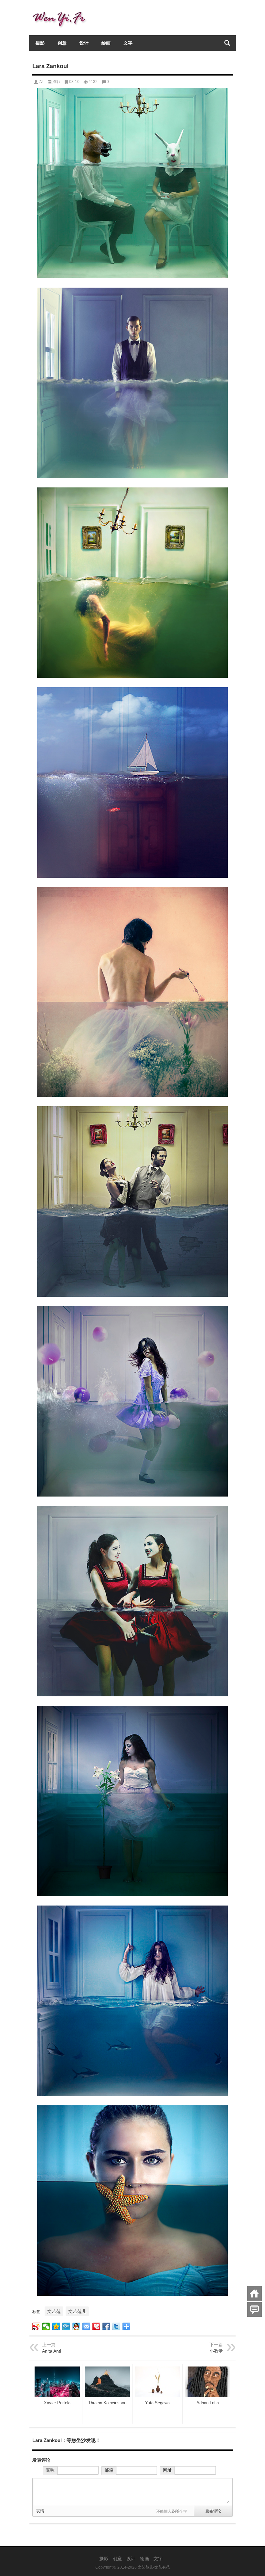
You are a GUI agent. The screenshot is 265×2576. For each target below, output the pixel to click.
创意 (62, 43)
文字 (128, 43)
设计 (84, 43)
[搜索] (227, 43)
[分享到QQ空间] (56, 2326)
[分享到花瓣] (96, 2326)
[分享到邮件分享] (86, 2326)
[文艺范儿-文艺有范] (61, 9)
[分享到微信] (46, 2326)
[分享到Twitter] (117, 2326)
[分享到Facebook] (106, 2326)
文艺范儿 (77, 2311)
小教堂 (216, 2351)
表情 (40, 2511)
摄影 (40, 43)
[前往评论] (254, 2310)
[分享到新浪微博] (36, 2326)
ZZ (41, 82)
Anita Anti (52, 2351)
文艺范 (54, 2311)
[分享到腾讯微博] (66, 2326)
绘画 (106, 43)
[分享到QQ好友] (76, 2326)
